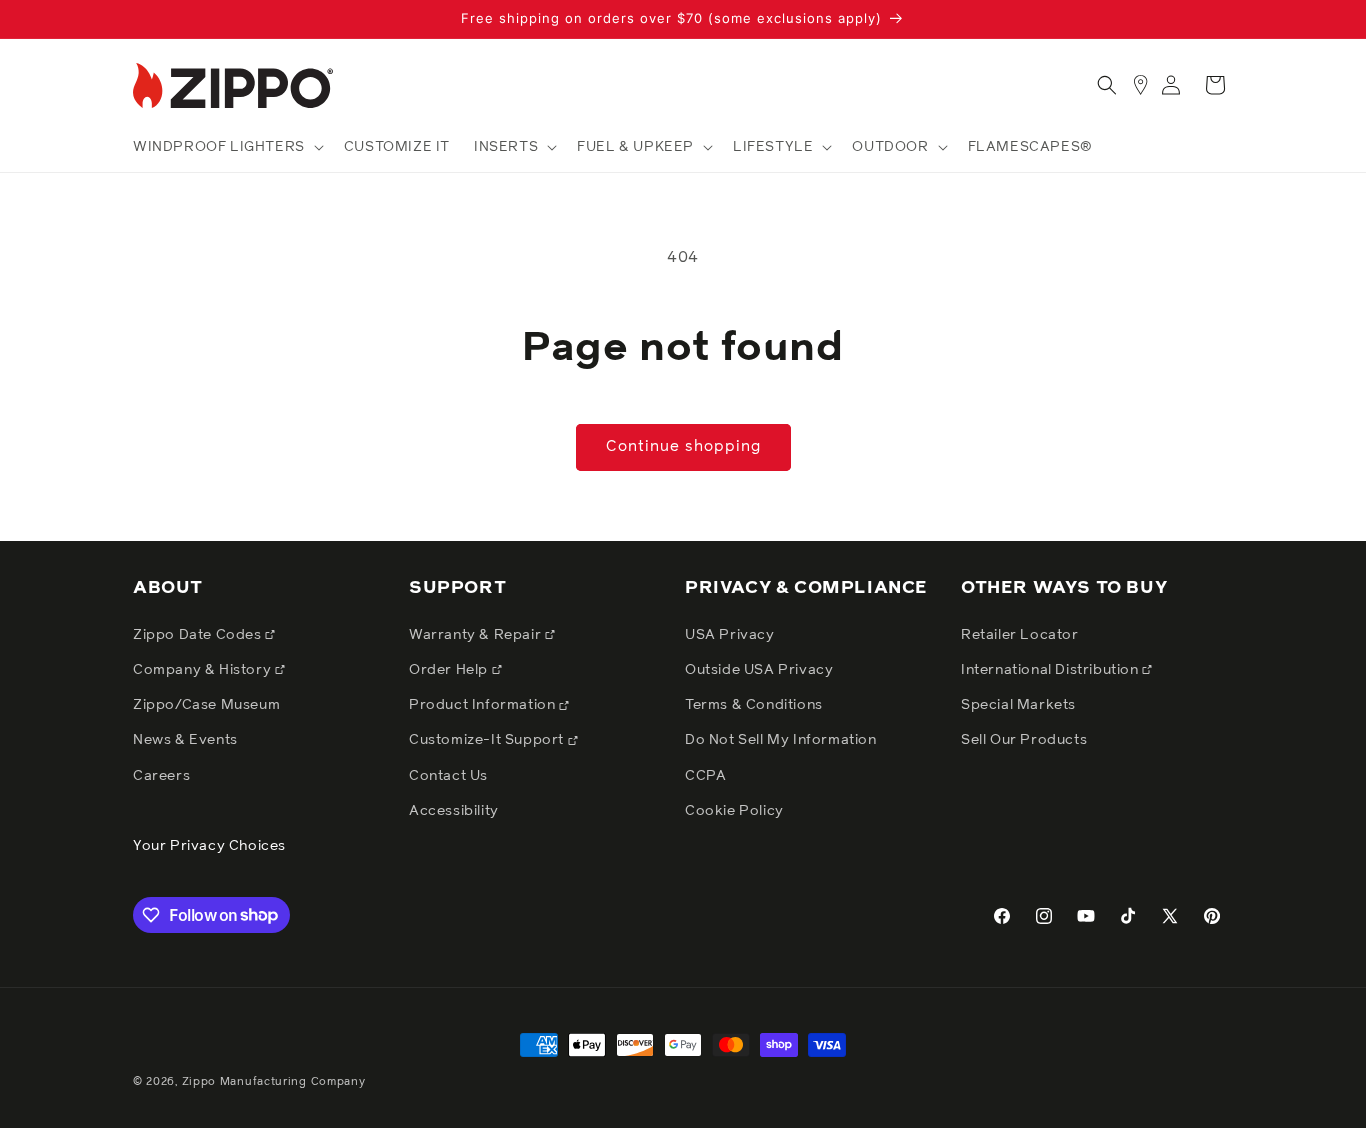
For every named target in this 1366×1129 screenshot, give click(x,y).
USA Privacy (730, 635)
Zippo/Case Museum (206, 706)
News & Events (185, 741)
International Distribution (1051, 670)
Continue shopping (683, 446)
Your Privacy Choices (209, 846)
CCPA (705, 776)
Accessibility (454, 811)
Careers (161, 776)
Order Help (450, 670)
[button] (226, 147)
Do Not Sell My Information (781, 741)
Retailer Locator (1020, 635)
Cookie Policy (734, 811)
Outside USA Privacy (759, 670)
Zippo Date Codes (199, 635)
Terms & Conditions (754, 706)
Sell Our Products (1024, 741)
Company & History (204, 670)
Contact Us (448, 776)
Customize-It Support (488, 741)
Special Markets (1018, 706)
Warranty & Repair (477, 635)
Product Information (484, 706)
